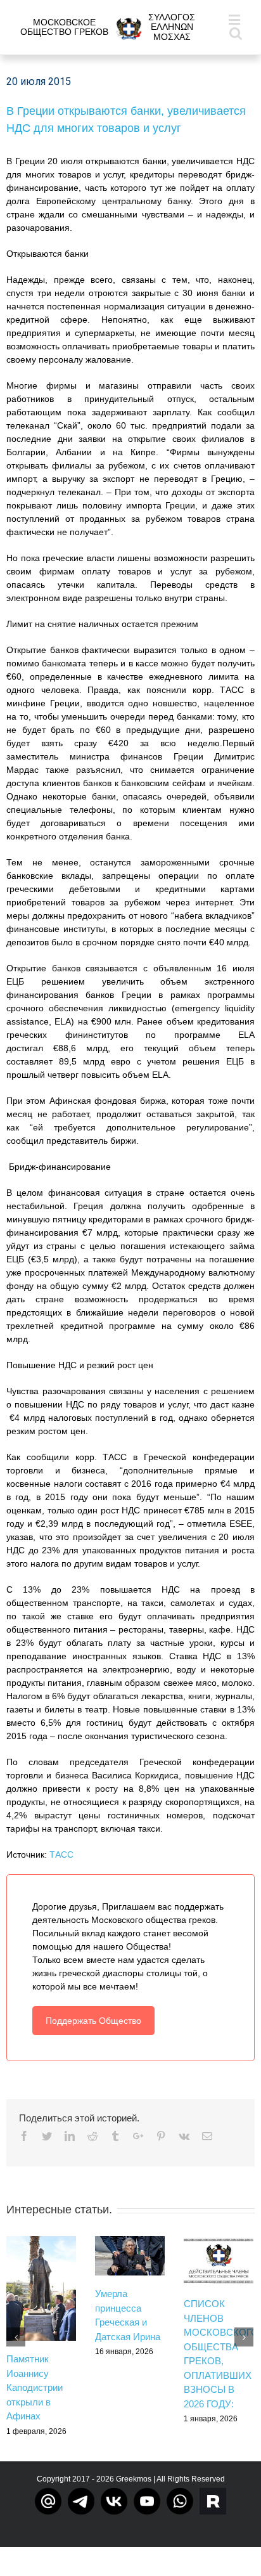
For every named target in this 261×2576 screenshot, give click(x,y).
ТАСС (61, 1854)
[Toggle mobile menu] (235, 19)
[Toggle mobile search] (236, 33)
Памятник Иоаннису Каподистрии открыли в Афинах (35, 2387)
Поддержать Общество (93, 2021)
